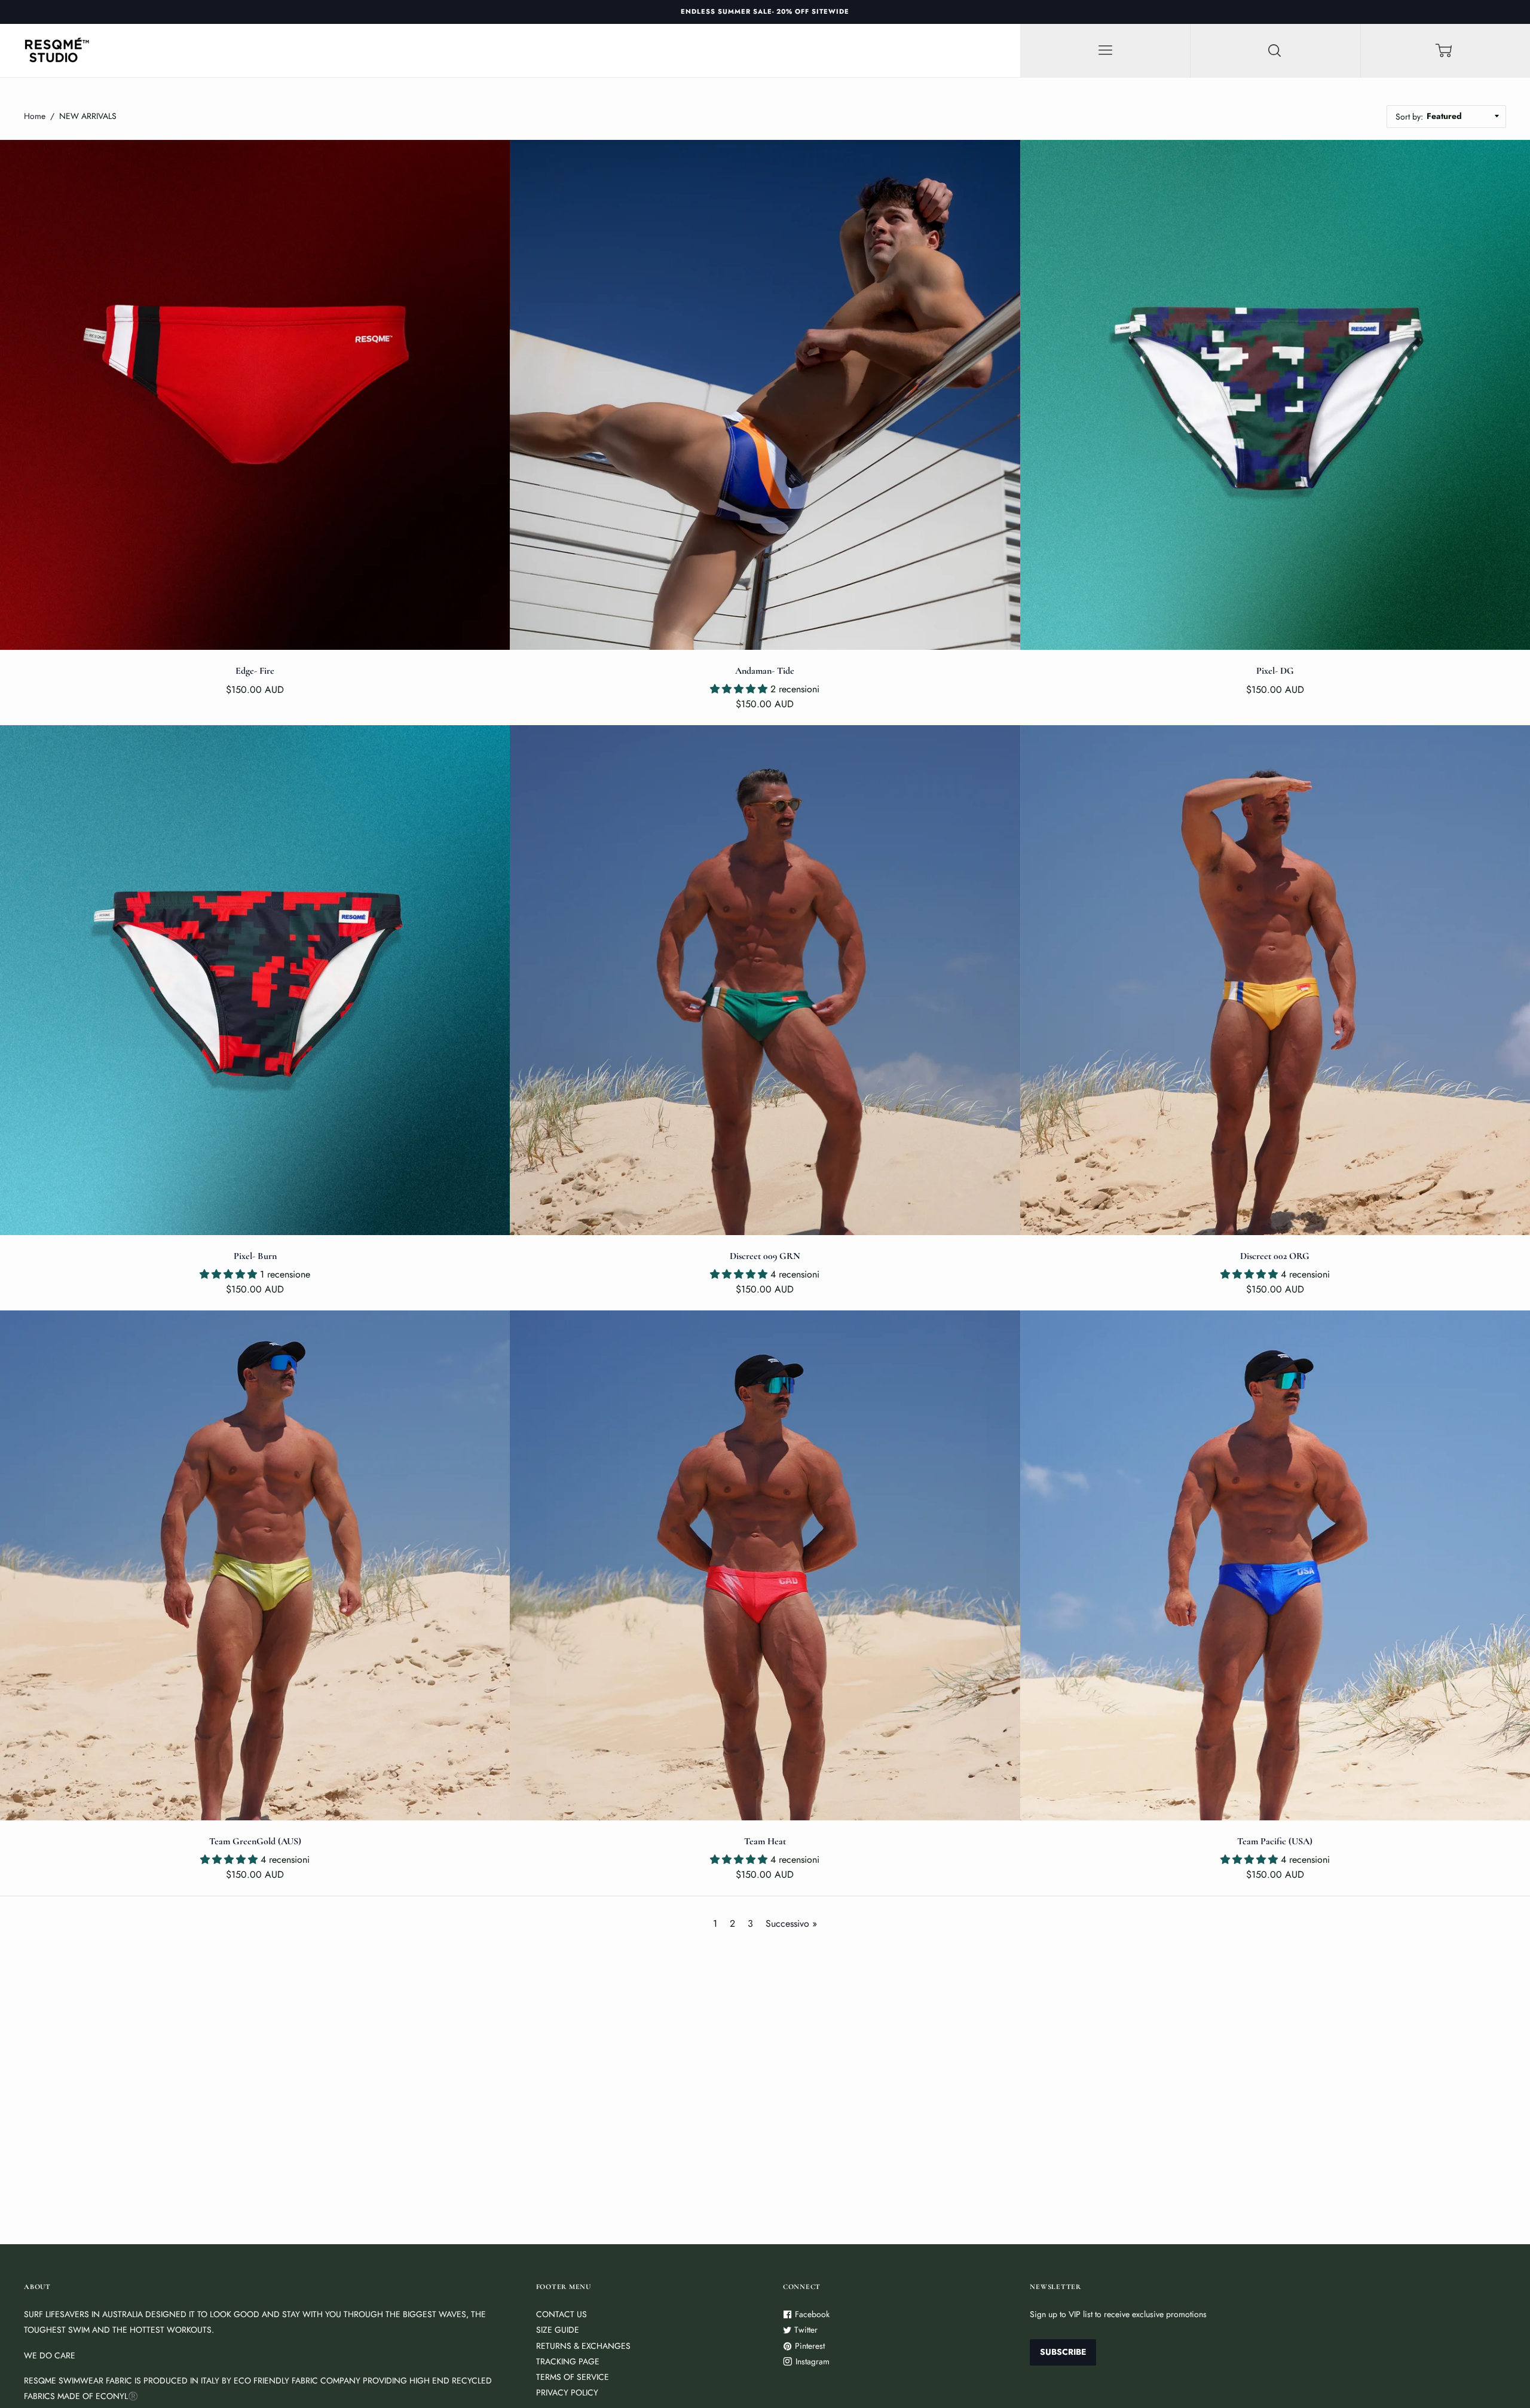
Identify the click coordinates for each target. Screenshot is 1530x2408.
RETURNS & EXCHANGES (583, 2346)
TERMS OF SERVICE (573, 2377)
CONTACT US (561, 2314)
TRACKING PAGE (568, 2361)
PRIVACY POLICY (567, 2392)
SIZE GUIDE (558, 2330)
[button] (740, 689)
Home (35, 116)
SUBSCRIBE (1063, 2352)
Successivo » (791, 1923)
